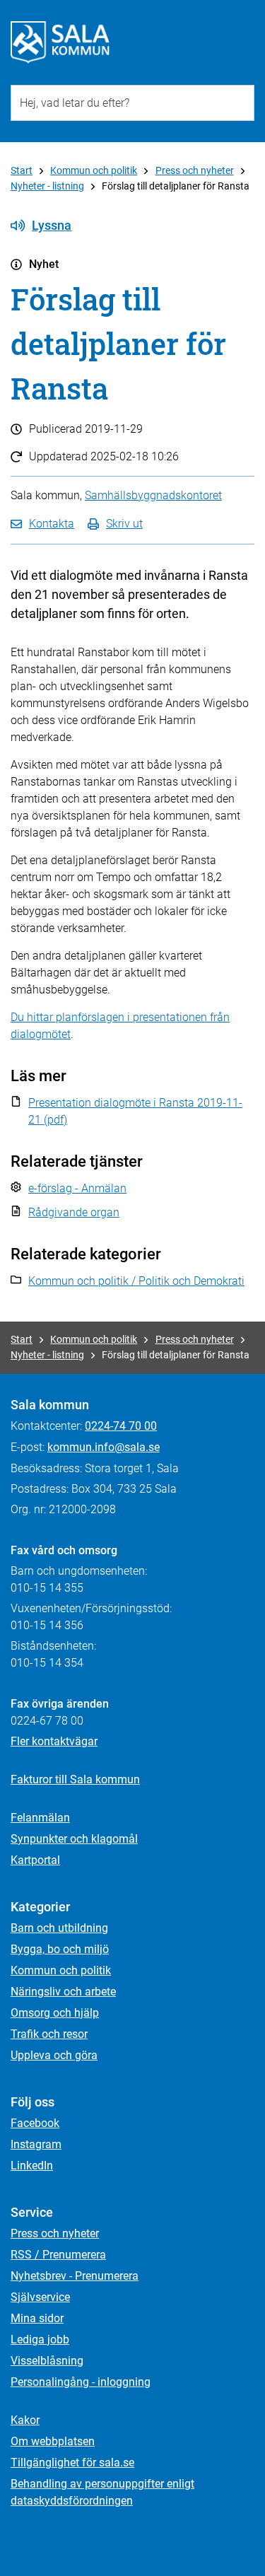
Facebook (35, 2123)
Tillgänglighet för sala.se (72, 2463)
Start (22, 170)
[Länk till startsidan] (60, 42)
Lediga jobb (40, 2339)
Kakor (25, 2420)
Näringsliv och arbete (63, 1992)
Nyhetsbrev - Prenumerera (75, 2276)
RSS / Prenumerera (58, 2255)
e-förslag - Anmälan (77, 1188)
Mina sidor (37, 2318)
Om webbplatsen (53, 2441)
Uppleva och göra (54, 2055)
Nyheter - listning (47, 186)
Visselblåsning (47, 2361)
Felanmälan (40, 1818)
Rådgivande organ (74, 1212)
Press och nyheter (195, 170)
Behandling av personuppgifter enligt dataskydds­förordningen (102, 2492)
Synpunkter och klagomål (74, 1839)
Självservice (40, 2297)
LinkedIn (32, 2166)
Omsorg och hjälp (55, 2013)
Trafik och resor (49, 2034)
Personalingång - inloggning (81, 2382)
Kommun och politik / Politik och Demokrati (136, 1281)
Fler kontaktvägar (54, 1741)
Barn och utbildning (59, 1928)
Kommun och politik (94, 170)
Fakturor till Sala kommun (75, 1779)
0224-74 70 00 (121, 1426)
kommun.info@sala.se (104, 1447)
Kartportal (35, 1860)
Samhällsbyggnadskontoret (153, 495)
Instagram (36, 2144)
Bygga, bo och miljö (60, 1949)
